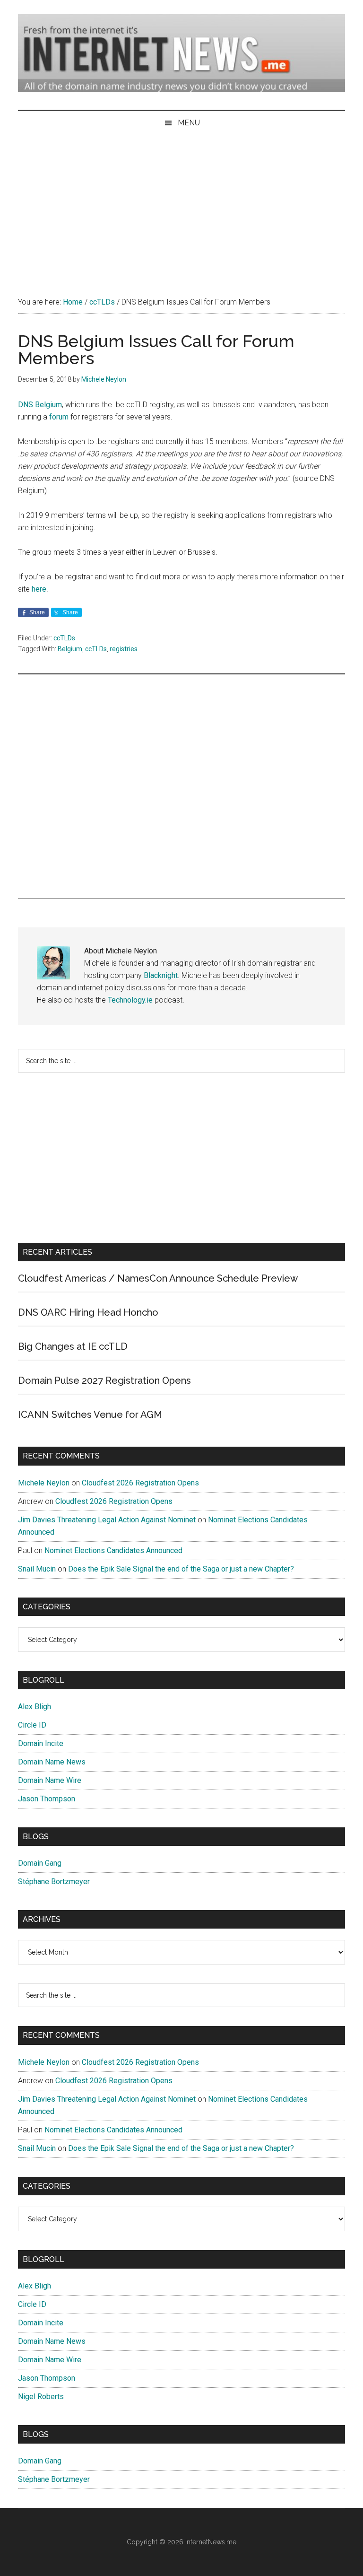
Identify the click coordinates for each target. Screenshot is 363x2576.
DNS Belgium (40, 405)
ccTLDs (64, 638)
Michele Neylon (44, 1483)
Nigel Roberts (41, 2397)
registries (124, 649)
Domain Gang (40, 1863)
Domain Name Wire (50, 1780)
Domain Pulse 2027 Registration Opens (104, 1380)
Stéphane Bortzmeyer (54, 1882)
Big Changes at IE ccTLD (73, 1346)
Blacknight (161, 975)
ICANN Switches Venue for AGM (90, 1415)
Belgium (70, 649)
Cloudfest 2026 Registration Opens (140, 1483)
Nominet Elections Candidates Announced (113, 1550)
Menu (189, 123)
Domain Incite (41, 1743)
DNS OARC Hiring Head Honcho (88, 1312)
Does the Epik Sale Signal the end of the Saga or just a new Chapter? (181, 1569)
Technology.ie (130, 1000)
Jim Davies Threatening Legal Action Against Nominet (107, 1520)
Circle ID (32, 1725)
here (39, 589)
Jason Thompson (47, 1799)
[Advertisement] (181, 206)
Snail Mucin (37, 1569)
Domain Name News (52, 1762)
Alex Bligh (35, 1707)
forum (59, 417)
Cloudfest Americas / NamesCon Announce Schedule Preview (158, 1278)
